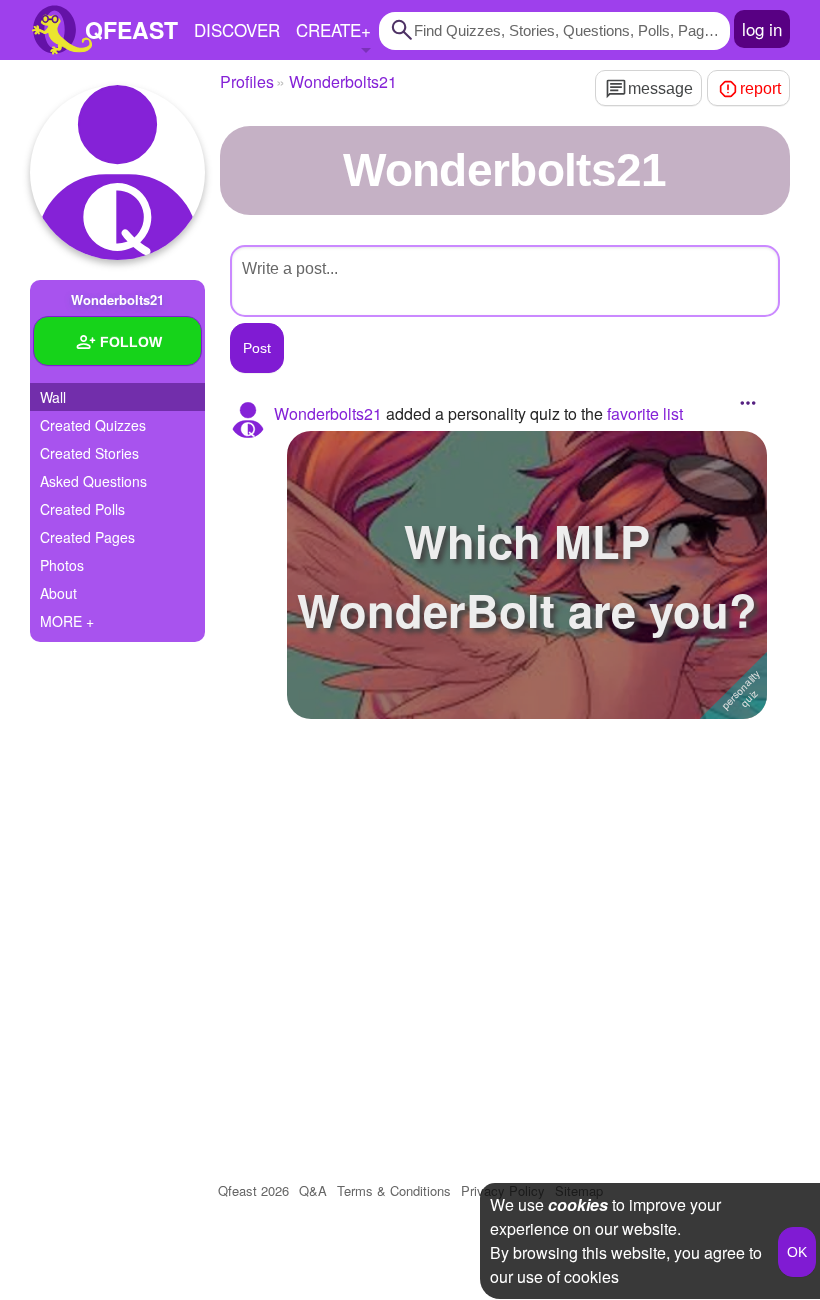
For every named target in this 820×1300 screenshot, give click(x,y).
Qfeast (253, 1190)
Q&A (313, 1190)
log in (762, 28)
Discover (237, 29)
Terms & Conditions (394, 1190)
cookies (578, 1204)
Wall (53, 397)
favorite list (645, 413)
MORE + (67, 621)
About (58, 593)
